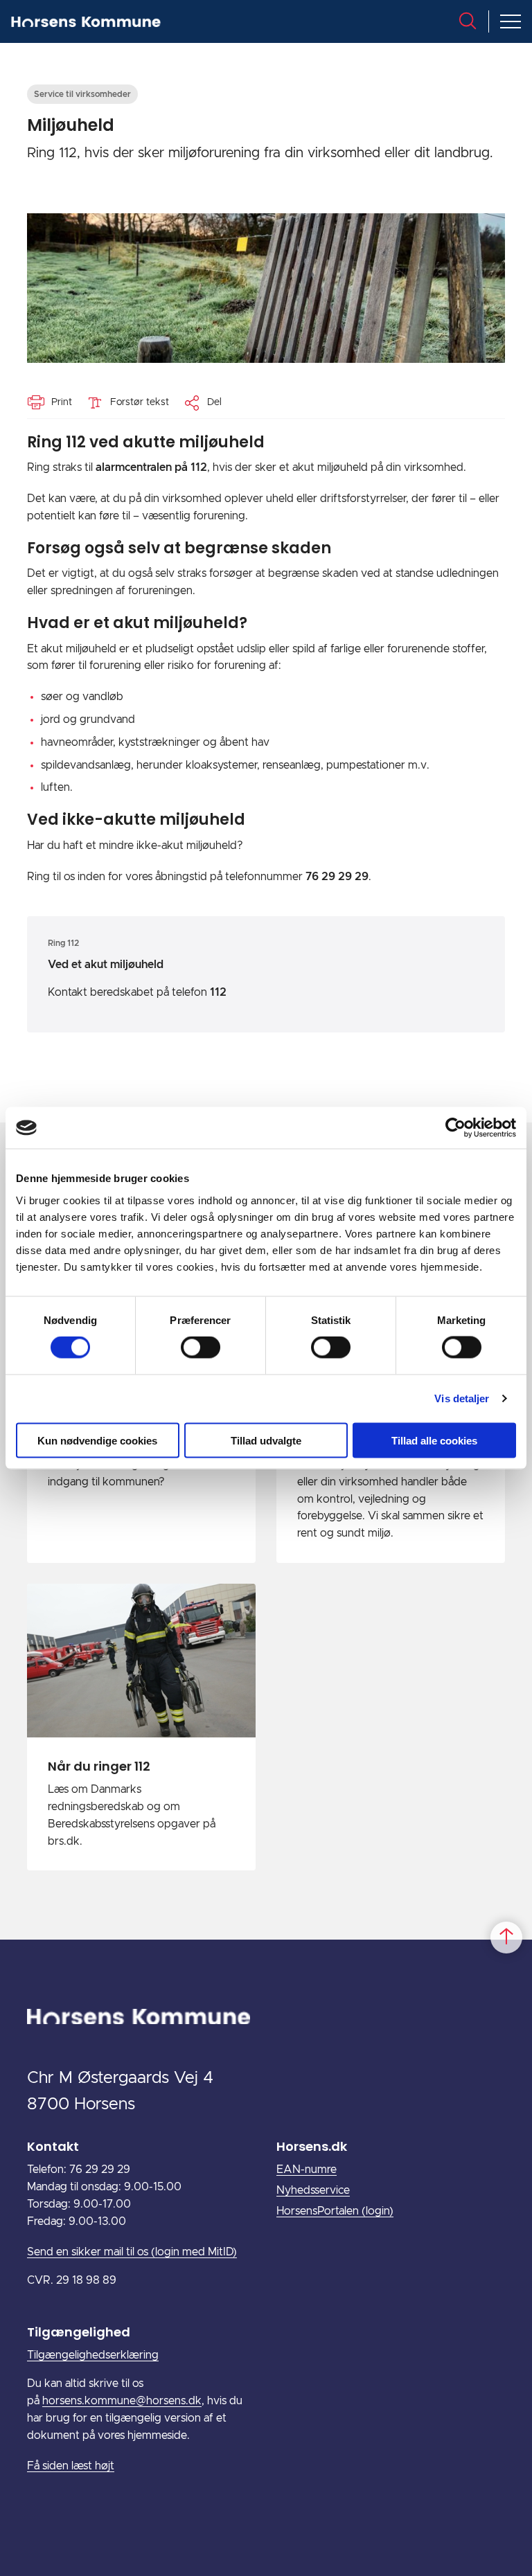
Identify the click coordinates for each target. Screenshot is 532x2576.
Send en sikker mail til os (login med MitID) (132, 2252)
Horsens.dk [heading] (312, 2146)
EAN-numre (307, 2170)
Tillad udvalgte (266, 1440)
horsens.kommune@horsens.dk (122, 2401)
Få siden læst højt (71, 2466)
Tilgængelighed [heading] (79, 2332)
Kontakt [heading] (53, 2146)
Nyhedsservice (313, 2190)
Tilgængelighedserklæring (93, 2355)
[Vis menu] (511, 21)
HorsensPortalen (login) (335, 2211)
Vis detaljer (462, 1398)
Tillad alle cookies (434, 1440)
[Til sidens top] (506, 1938)
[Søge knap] (468, 21)
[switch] (201, 1348)
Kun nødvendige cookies (97, 1440)
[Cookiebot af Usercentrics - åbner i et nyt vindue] (455, 1128)
